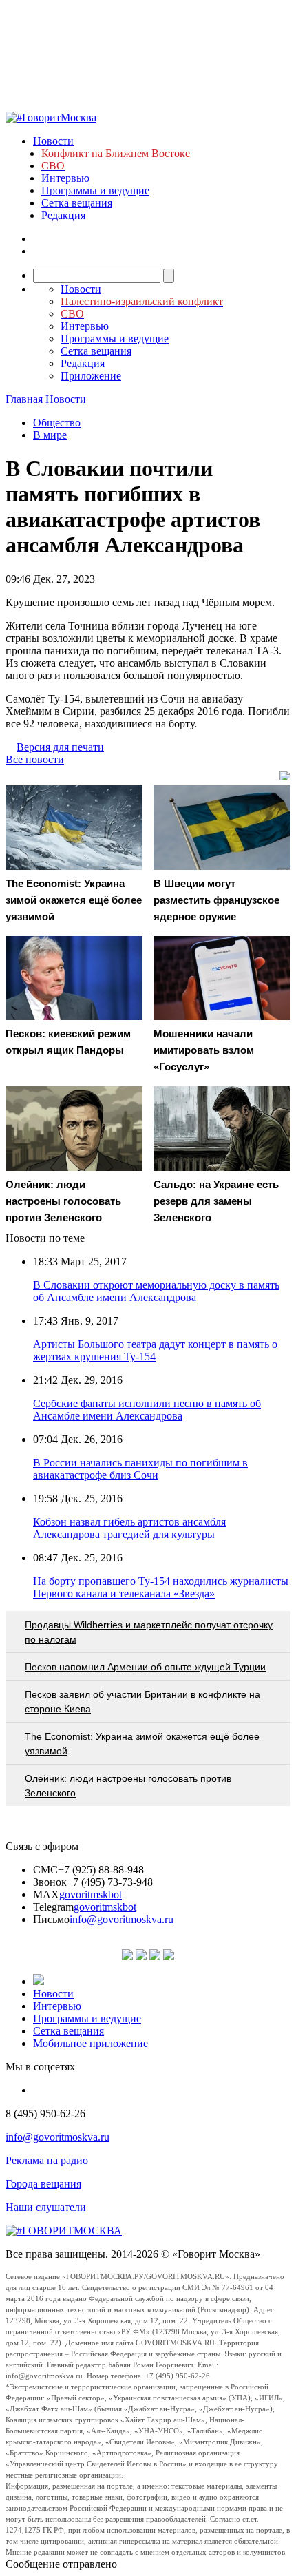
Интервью (65, 178)
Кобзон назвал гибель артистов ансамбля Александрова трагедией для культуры (129, 1528)
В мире (50, 435)
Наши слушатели (46, 2207)
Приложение (91, 376)
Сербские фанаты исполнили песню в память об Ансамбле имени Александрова (147, 1410)
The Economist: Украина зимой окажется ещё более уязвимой (142, 1744)
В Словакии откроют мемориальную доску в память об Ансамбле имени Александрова (156, 1291)
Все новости (35, 759)
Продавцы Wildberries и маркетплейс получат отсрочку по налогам (149, 1632)
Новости (53, 141)
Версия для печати (60, 747)
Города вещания (43, 2184)
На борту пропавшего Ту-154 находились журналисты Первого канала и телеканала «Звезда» (161, 1587)
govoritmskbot (91, 1894)
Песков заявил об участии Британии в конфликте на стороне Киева (142, 1702)
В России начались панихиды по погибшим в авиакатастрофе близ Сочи (140, 1469)
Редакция (63, 215)
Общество (57, 423)
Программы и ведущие (95, 190)
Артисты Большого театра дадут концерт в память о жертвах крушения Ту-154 (155, 1350)
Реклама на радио (47, 2160)
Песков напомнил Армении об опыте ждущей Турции (145, 1667)
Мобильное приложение (91, 2043)
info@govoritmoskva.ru (121, 1919)
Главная (24, 399)
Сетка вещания (77, 203)
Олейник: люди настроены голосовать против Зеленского (128, 1786)
